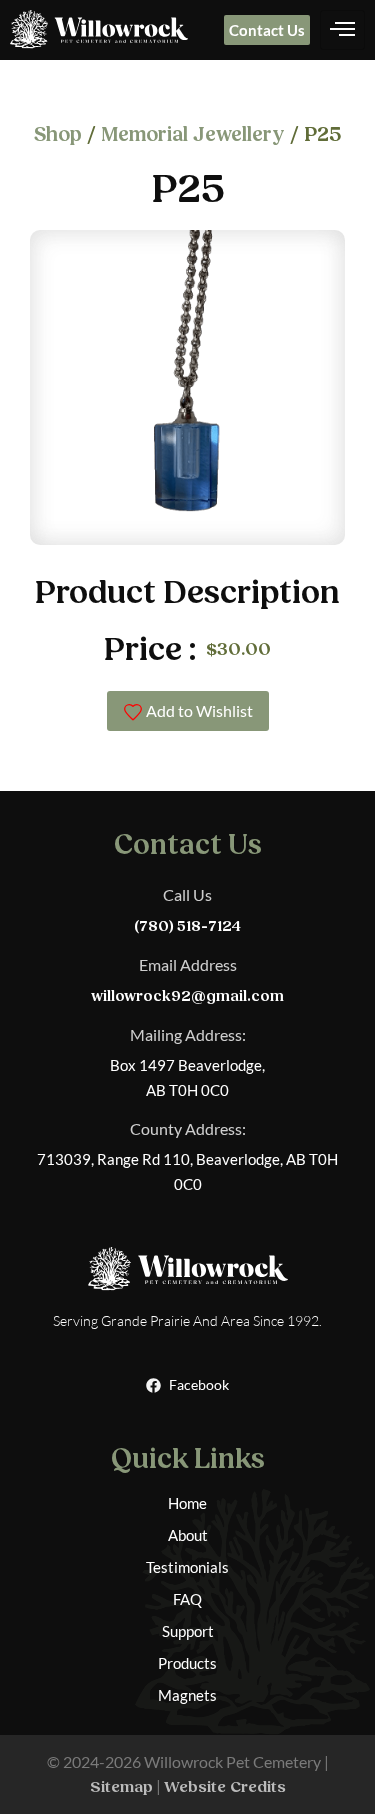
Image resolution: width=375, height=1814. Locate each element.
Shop (58, 135)
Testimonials (187, 1567)
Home (187, 1503)
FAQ (187, 1599)
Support (188, 1631)
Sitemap (121, 1787)
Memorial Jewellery (193, 135)
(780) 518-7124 (187, 926)
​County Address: (188, 1128)
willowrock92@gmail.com (187, 996)
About (188, 1535)
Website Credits (225, 1787)
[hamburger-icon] (342, 30)
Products (187, 1663)
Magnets (187, 1695)
